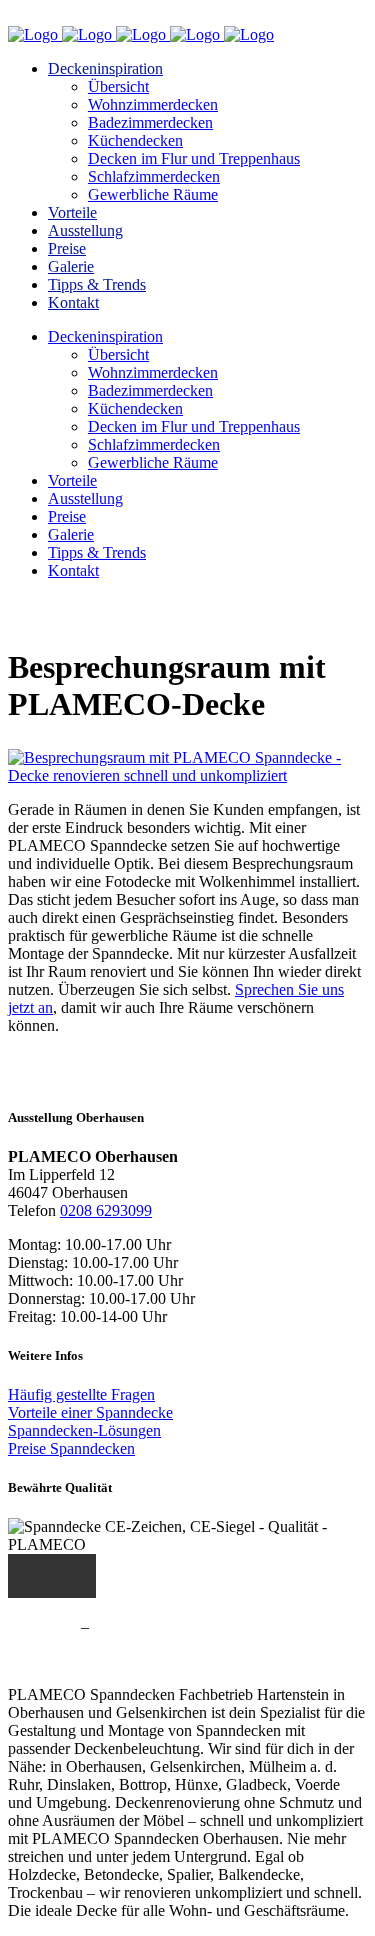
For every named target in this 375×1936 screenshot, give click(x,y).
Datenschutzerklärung (162, 1626)
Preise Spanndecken (71, 1448)
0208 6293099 (106, 1210)
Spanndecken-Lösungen (84, 1430)
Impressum (42, 1626)
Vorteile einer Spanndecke (90, 1412)
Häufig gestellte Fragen (81, 1394)
